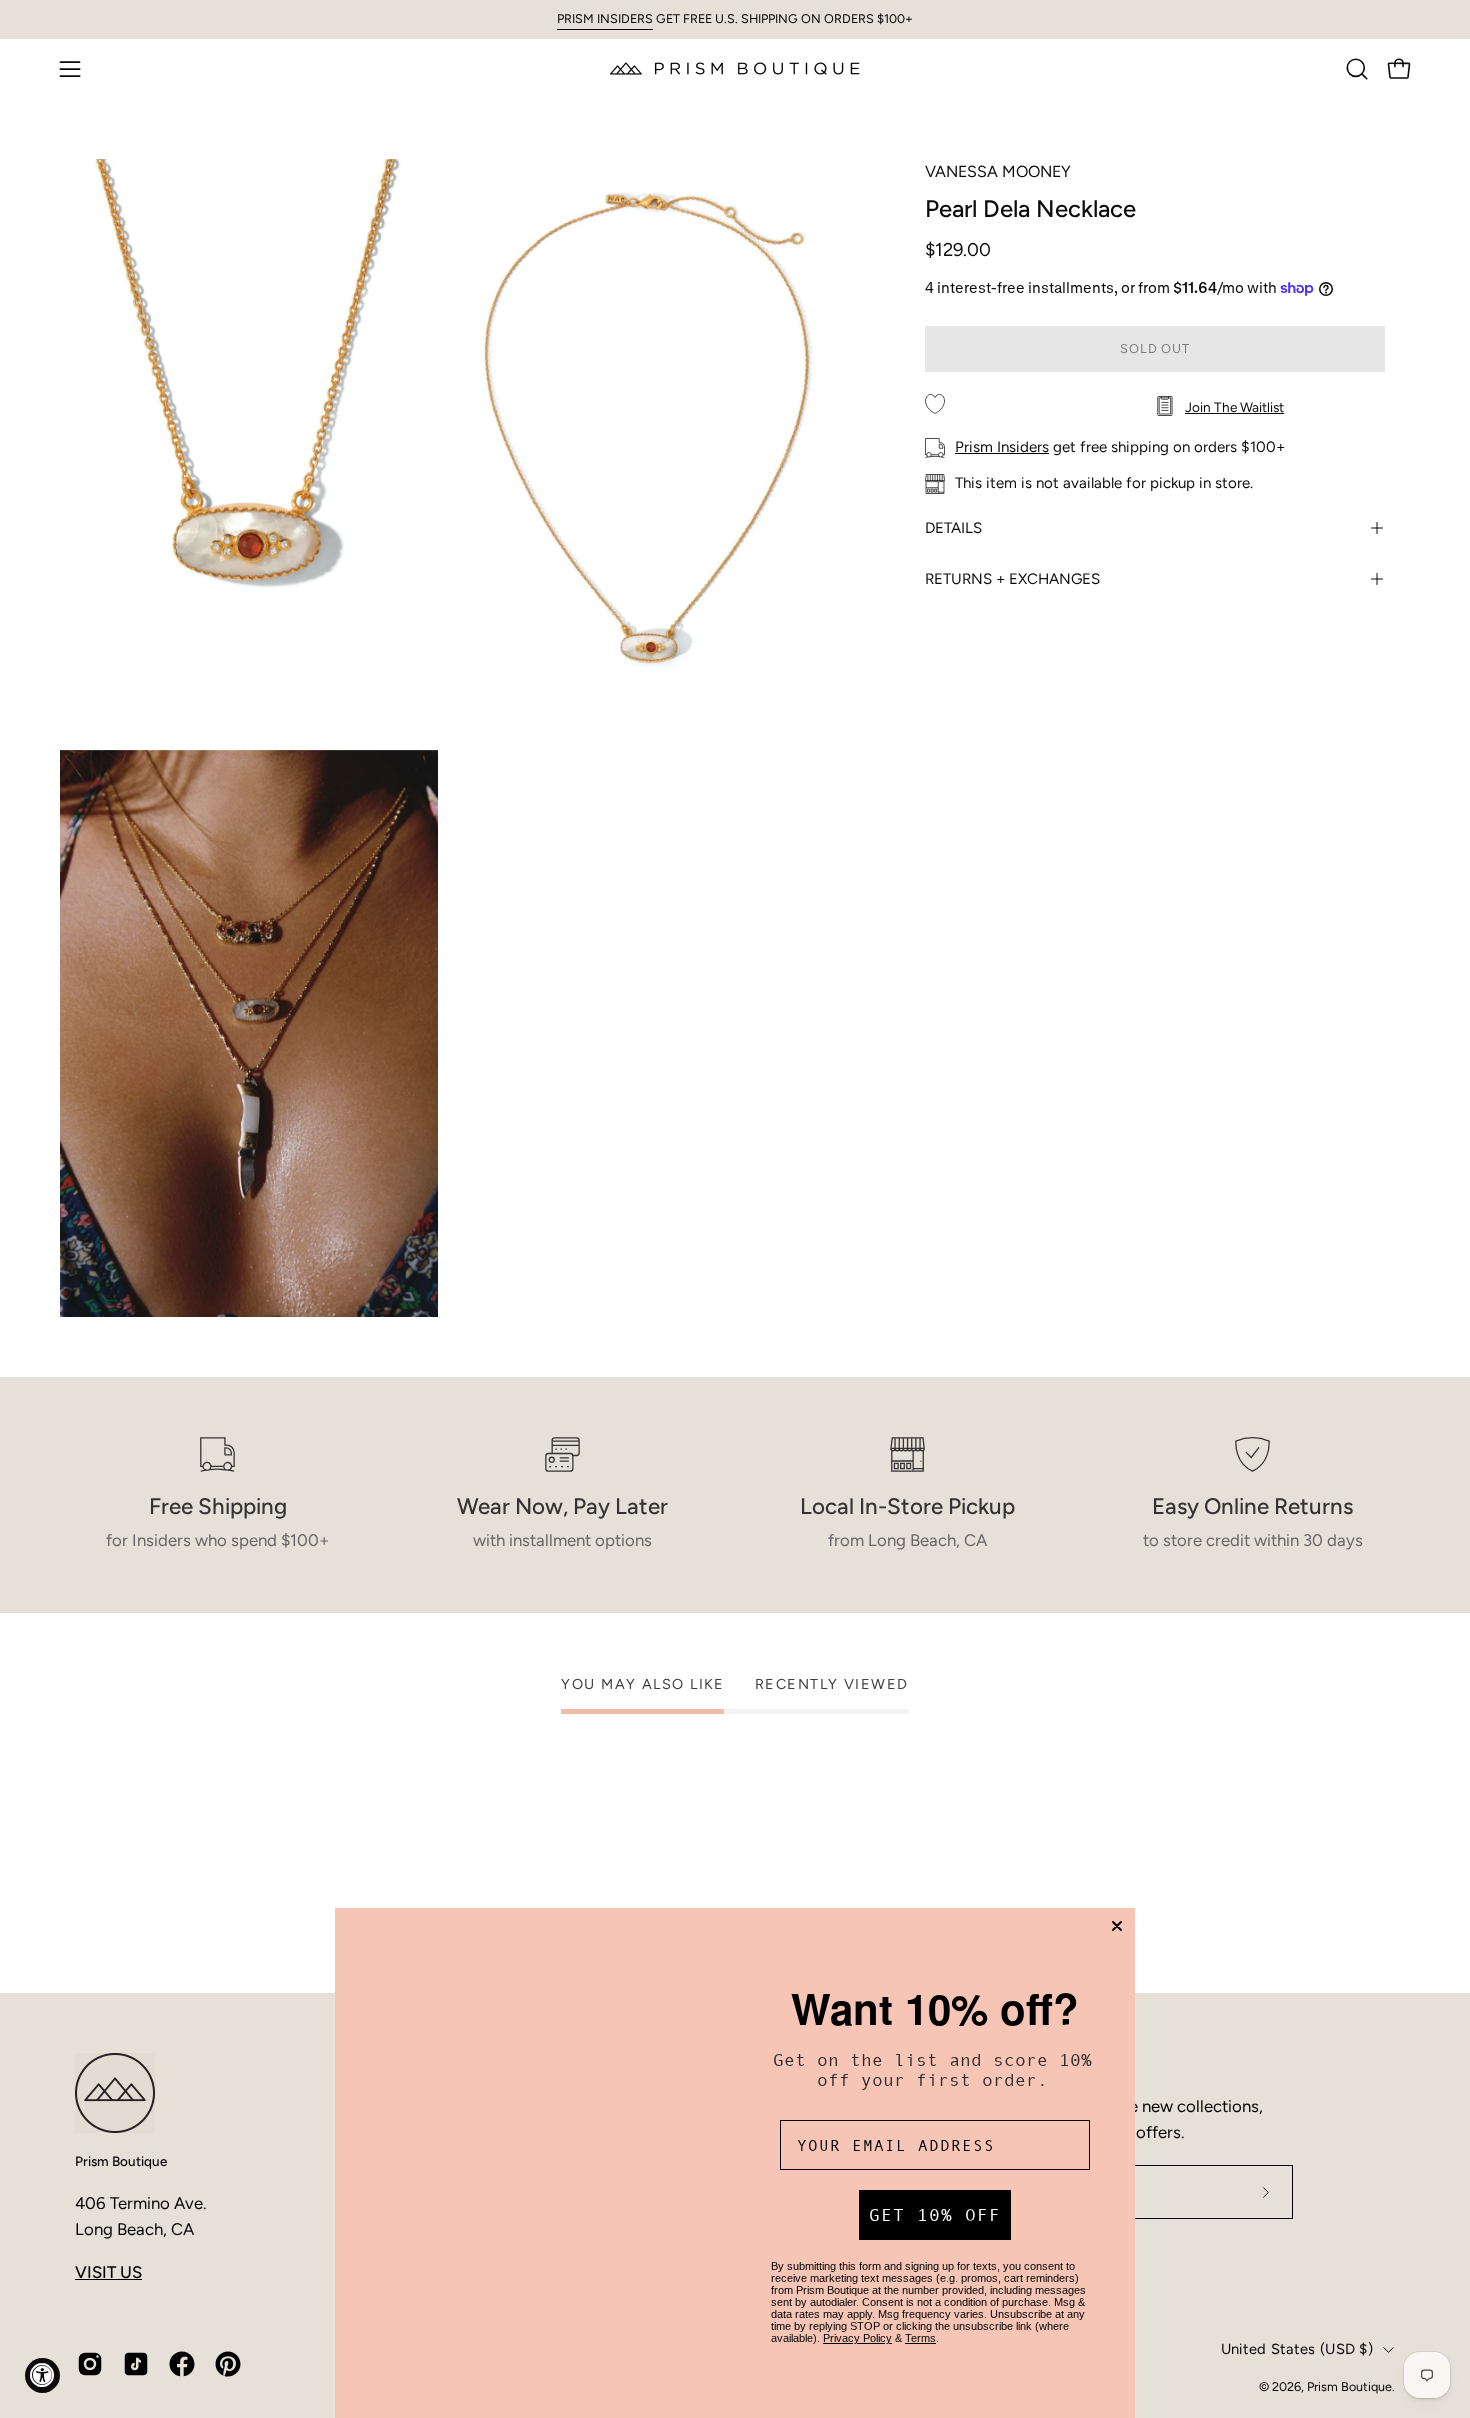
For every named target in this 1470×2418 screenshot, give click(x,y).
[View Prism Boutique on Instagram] (90, 2364)
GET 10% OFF (935, 2215)
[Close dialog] (1117, 1926)
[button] (1357, 69)
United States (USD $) (1297, 2349)
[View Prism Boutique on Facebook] (182, 2364)
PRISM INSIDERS (605, 18)
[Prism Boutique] (735, 68)
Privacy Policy (857, 2338)
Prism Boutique (121, 2161)
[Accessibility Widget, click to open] (42, 2375)
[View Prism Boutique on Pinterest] (228, 2364)
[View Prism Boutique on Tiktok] (136, 2364)
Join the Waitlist (1234, 407)
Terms (920, 2338)
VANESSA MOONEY (998, 171)
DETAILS (953, 528)
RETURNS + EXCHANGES (1012, 579)
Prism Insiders (1002, 447)
